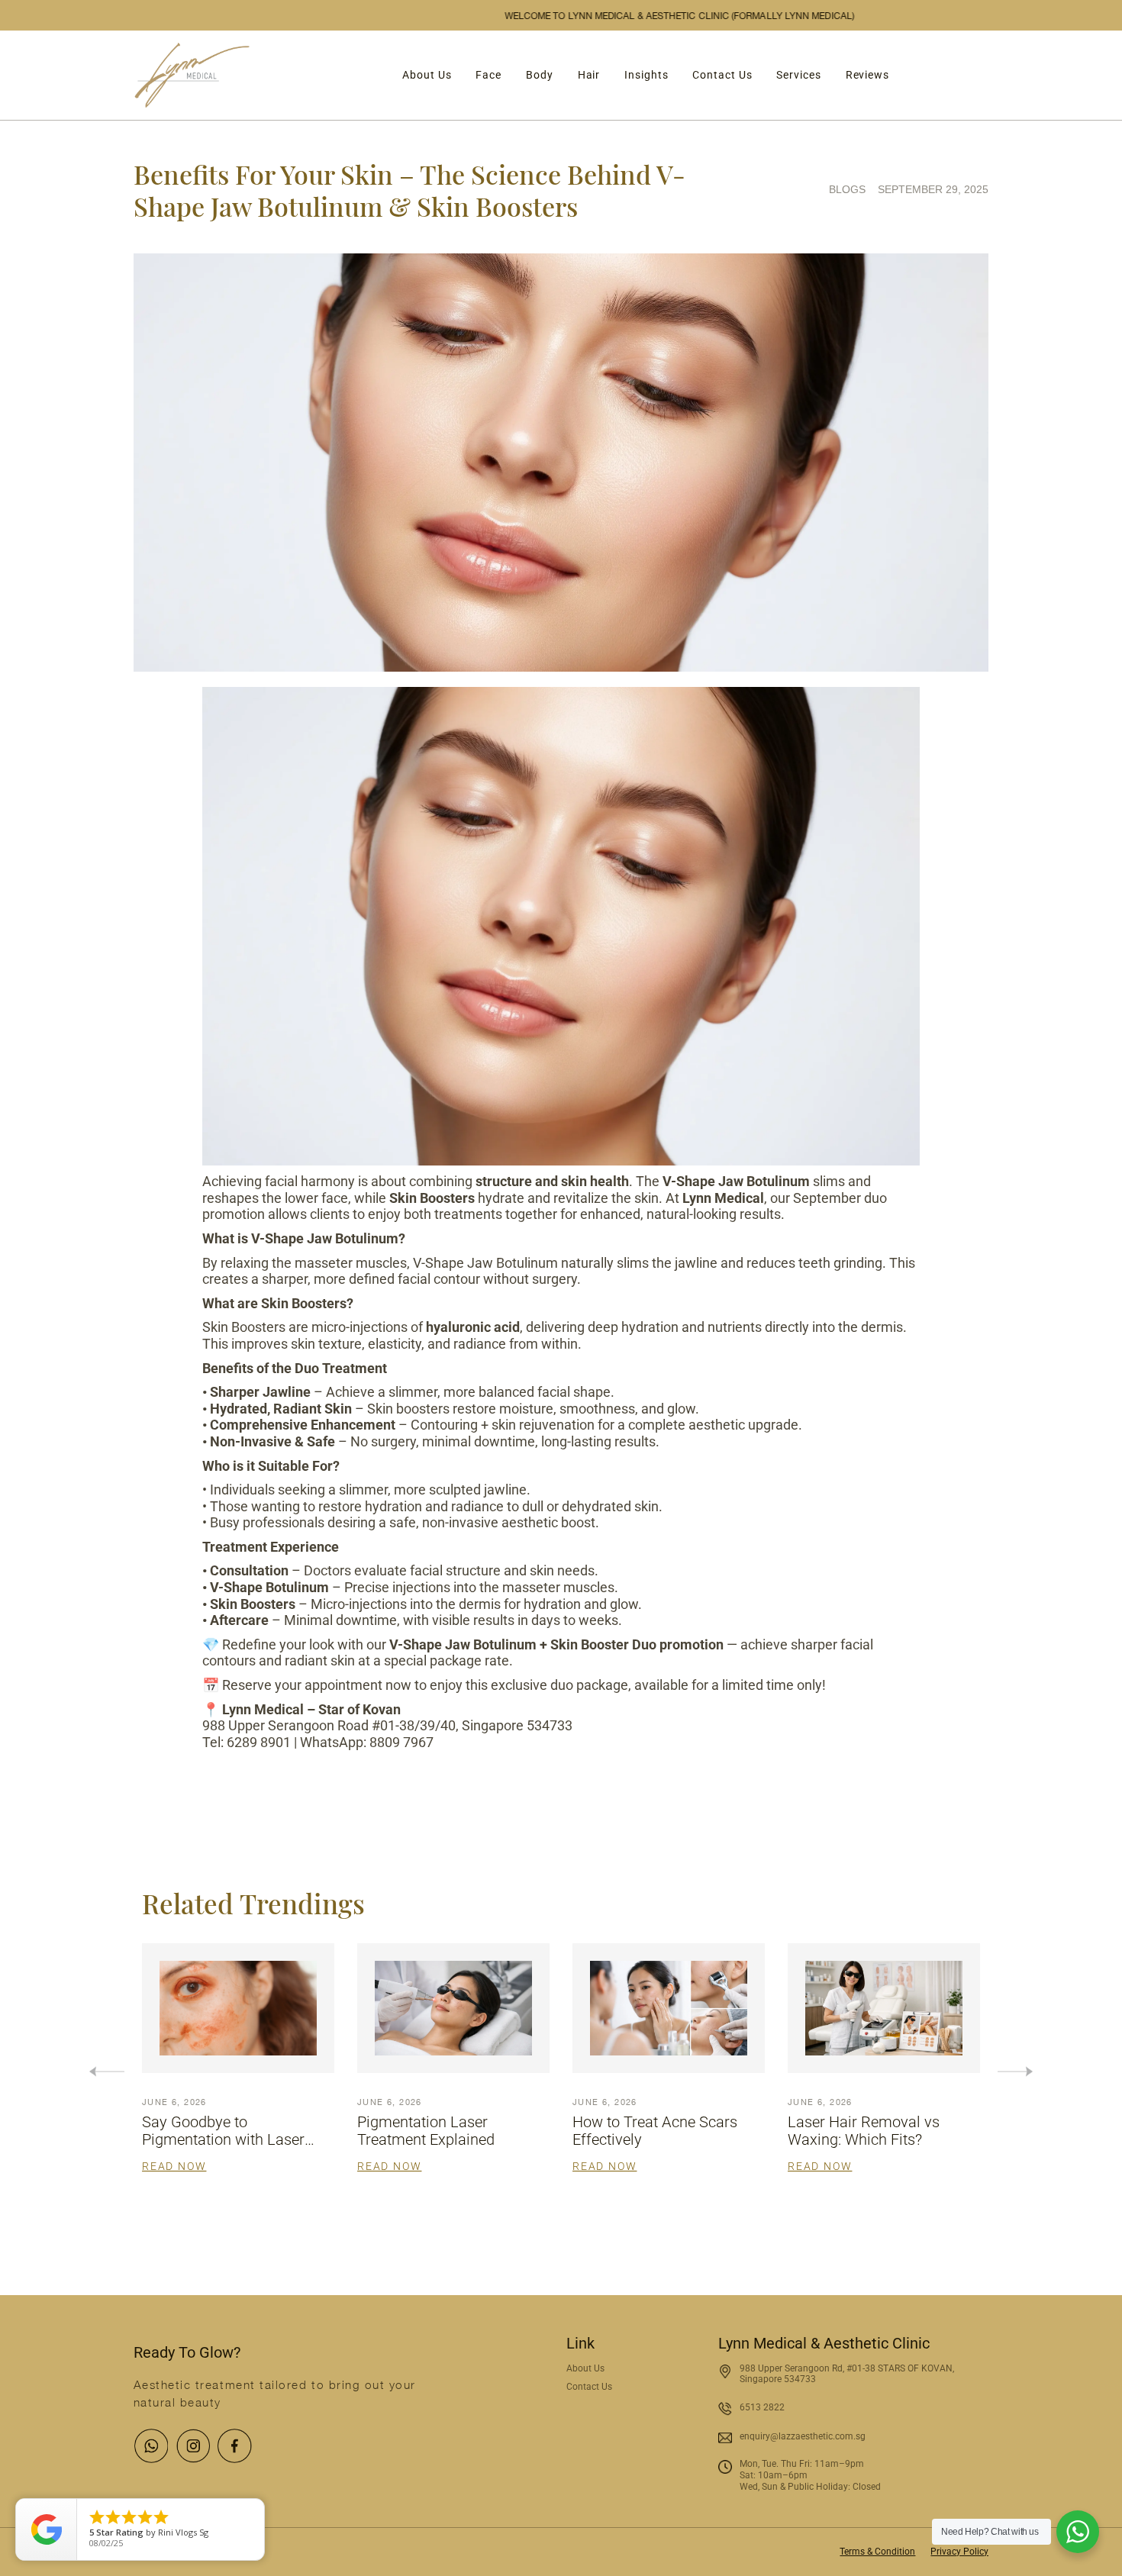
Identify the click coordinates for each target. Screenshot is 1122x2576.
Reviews (867, 75)
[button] (1015, 2071)
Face (488, 75)
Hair (589, 75)
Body (540, 75)
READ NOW (174, 2166)
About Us (427, 75)
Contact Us (722, 75)
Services (798, 75)
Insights (646, 75)
